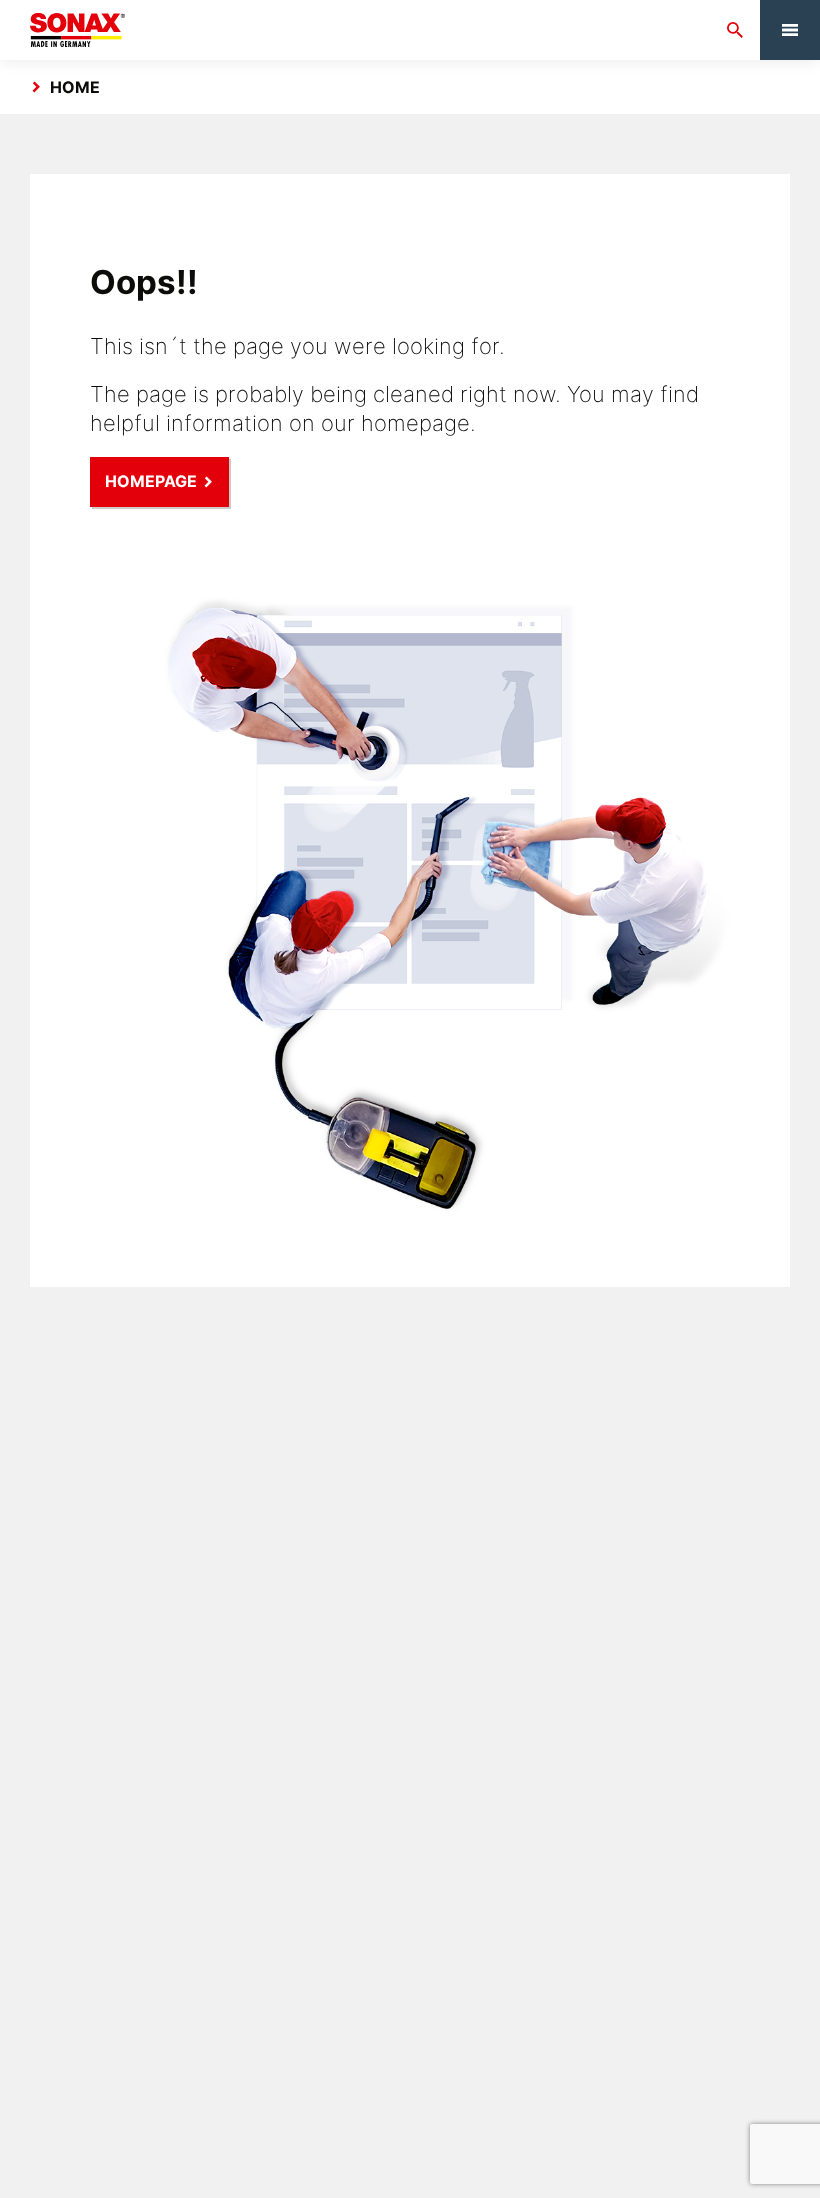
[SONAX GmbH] (77, 30)
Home (75, 87)
